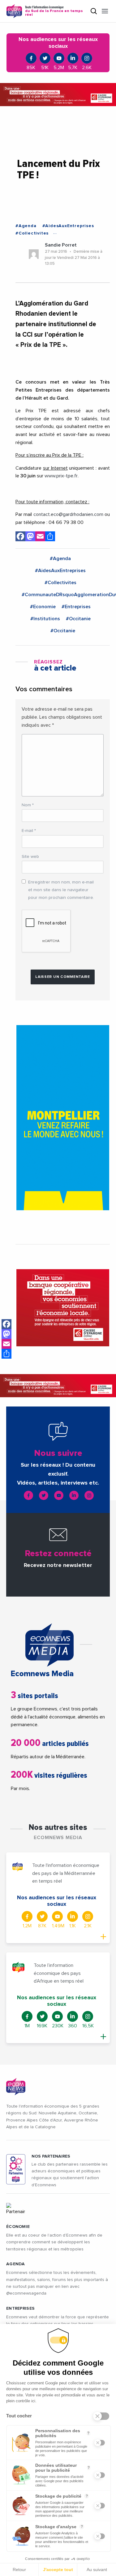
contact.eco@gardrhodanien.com (68, 514)
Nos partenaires (51, 2156)
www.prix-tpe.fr (61, 476)
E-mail (29, 831)
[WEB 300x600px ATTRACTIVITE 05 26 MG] (63, 1118)
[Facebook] (6, 1324)
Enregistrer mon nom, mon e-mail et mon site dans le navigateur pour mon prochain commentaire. (61, 890)
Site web (30, 857)
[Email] (6, 1344)
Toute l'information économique (54, 11)
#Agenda (26, 226)
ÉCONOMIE (18, 2227)
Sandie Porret (61, 245)
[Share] (6, 1354)
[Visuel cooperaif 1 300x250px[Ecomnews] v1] (63, 1308)
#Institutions (45, 619)
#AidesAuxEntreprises (68, 226)
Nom (28, 805)
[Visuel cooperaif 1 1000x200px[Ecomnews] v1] (58, 95)
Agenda (16, 2264)
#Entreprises (76, 607)
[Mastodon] (6, 1334)
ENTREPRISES (20, 2308)
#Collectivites (32, 233)
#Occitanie (78, 619)
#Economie (43, 607)
